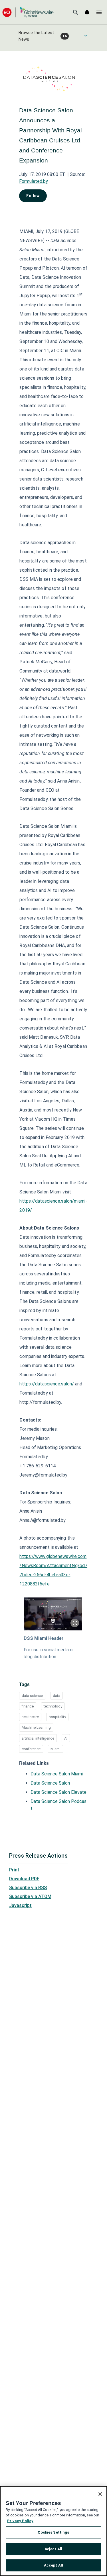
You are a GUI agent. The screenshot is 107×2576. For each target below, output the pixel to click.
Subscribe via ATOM (30, 1896)
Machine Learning (36, 1727)
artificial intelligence (38, 1738)
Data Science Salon (50, 1783)
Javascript (20, 1905)
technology (53, 1706)
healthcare (30, 1717)
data (56, 1696)
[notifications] (87, 12)
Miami (55, 1749)
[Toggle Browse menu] (86, 36)
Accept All (53, 2565)
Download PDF (24, 1879)
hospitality (57, 1717)
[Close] (100, 2494)
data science (32, 1696)
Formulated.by (34, 181)
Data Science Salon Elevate (58, 1792)
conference (31, 1749)
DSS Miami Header (44, 1638)
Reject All (53, 2549)
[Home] (28, 12)
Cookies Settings (53, 2532)
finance (28, 1706)
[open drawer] (99, 12)
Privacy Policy (20, 2521)
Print (14, 1870)
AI (66, 1738)
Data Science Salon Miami (57, 1774)
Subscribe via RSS (28, 1888)
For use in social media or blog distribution (49, 1653)
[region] (53, 2531)
